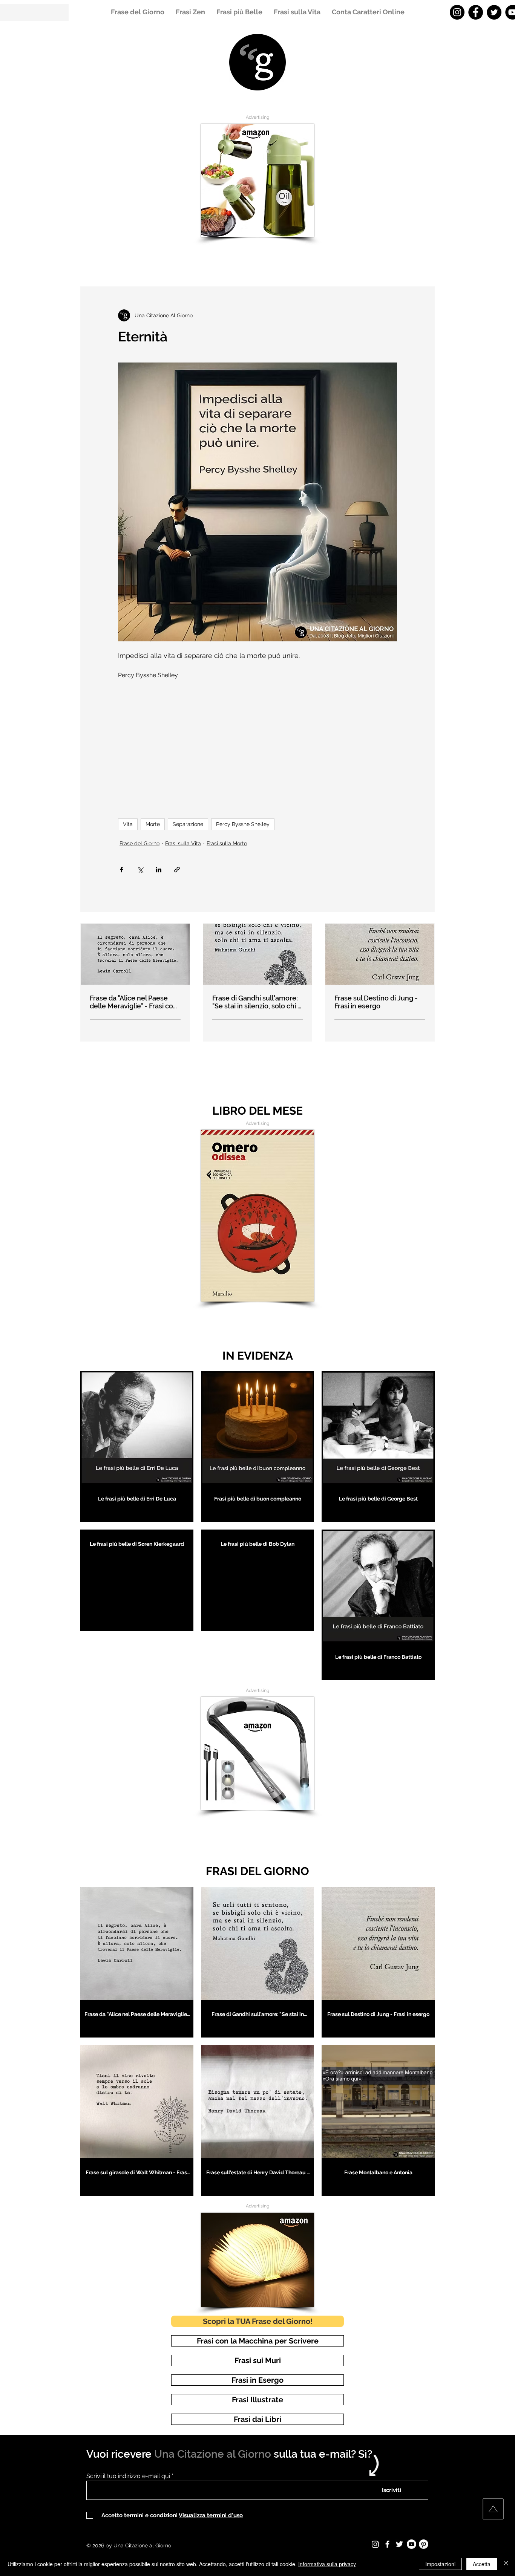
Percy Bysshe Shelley (243, 824)
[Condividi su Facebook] (122, 870)
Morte (153, 824)
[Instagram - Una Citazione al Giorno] (457, 12)
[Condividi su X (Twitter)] (140, 870)
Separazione (188, 824)
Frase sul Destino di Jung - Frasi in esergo (376, 1002)
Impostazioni (440, 2564)
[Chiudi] (506, 2564)
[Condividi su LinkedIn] (159, 870)
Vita (128, 824)
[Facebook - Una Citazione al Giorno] (476, 12)
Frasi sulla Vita (183, 843)
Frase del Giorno (139, 843)
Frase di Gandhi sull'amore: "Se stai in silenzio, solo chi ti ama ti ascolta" (257, 1002)
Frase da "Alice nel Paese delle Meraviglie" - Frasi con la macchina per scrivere (133, 1002)
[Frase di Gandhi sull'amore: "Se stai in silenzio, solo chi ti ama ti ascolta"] (258, 954)
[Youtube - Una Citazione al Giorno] (412, 2544)
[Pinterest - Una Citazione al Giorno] (424, 2544)
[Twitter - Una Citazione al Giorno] (494, 12)
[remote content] (257, 745)
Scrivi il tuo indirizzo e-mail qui (128, 2476)
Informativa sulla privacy (327, 2564)
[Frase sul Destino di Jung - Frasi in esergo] (380, 954)
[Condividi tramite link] (177, 870)
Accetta (482, 2564)
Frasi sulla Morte (227, 843)
